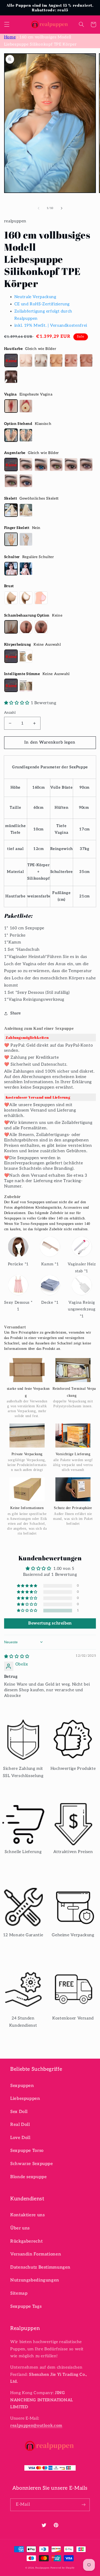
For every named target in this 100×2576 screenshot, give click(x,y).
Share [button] (16, 1013)
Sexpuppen (22, 2086)
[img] (17, 1657)
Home (10, 37)
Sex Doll (19, 2112)
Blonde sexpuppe (28, 2177)
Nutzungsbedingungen (35, 2280)
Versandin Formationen (36, 2254)
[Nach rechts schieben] (62, 208)
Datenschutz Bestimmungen (40, 2267)
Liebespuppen (25, 2099)
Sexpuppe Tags (26, 2306)
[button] (7, 24)
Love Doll (20, 2138)
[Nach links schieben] (38, 208)
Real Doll (20, 2125)
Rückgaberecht (26, 2241)
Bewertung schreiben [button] (50, 1623)
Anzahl (10, 713)
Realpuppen (42, 2568)
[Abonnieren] (84, 2505)
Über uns (20, 2228)
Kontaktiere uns (27, 2215)
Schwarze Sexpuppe (32, 2164)
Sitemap (19, 2293)
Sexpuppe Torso (27, 2151)
